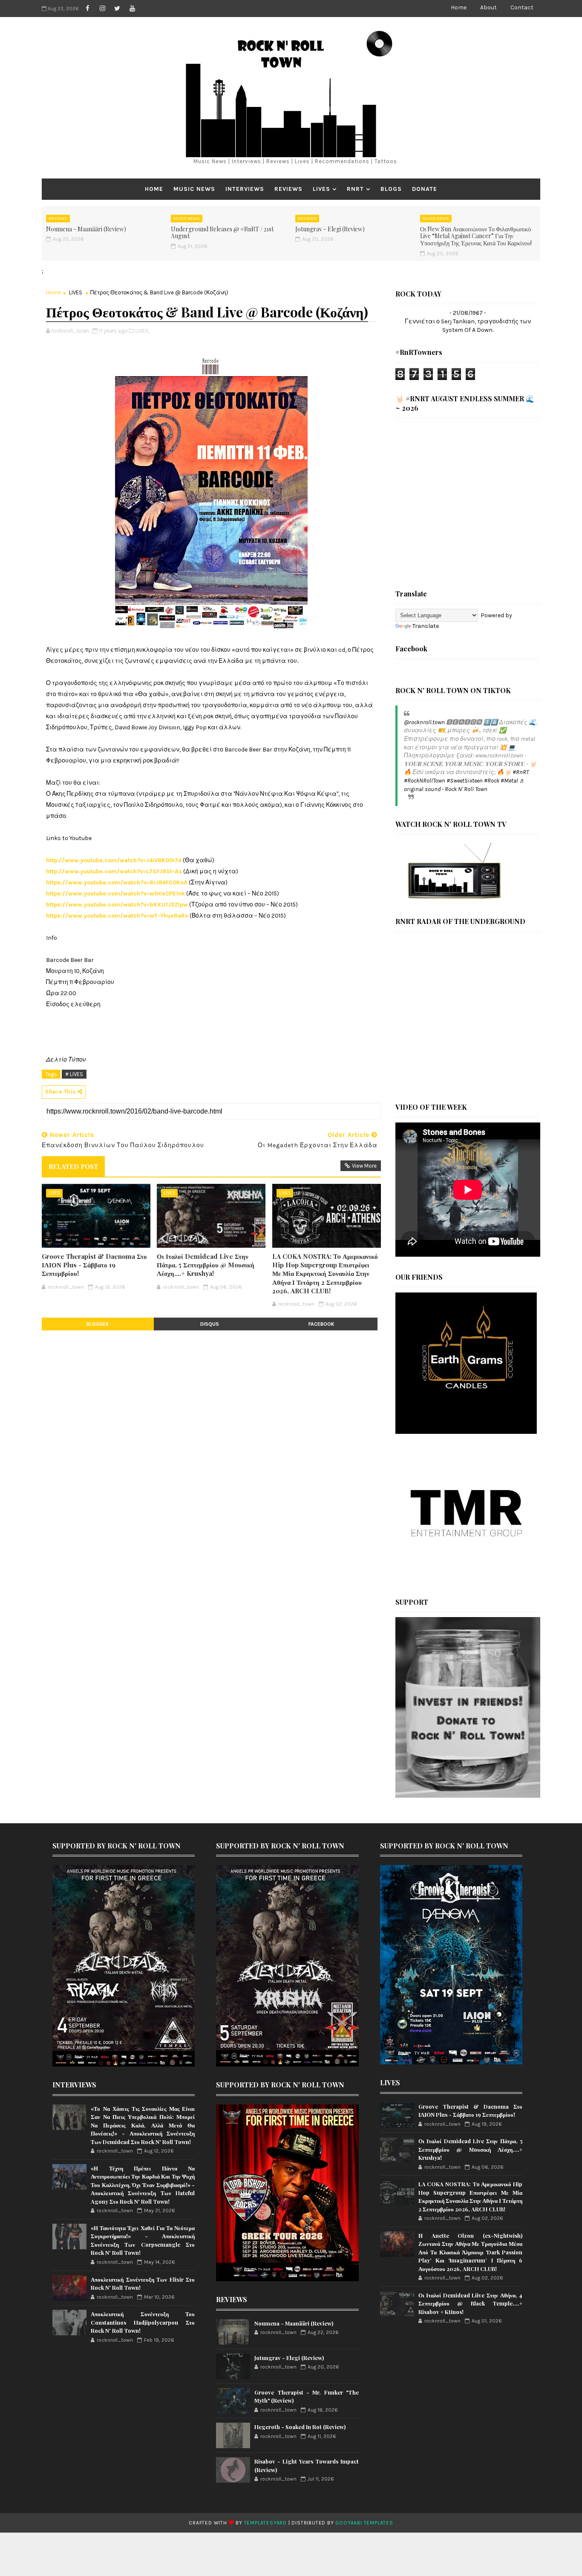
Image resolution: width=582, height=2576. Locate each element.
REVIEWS (288, 189)
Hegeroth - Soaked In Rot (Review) (300, 2427)
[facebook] (87, 9)
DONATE (425, 189)
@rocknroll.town (424, 722)
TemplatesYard (265, 2523)
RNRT (355, 189)
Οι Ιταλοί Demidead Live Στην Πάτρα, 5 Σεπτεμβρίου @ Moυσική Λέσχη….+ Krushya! (206, 1265)
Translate (426, 626)
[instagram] (102, 9)
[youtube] (132, 9)
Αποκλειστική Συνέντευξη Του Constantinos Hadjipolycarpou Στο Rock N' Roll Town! (143, 2322)
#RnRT (521, 772)
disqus (210, 1324)
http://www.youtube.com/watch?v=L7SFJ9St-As (114, 871)
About (488, 7)
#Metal (509, 781)
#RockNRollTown (425, 781)
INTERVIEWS (245, 189)
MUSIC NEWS (194, 189)
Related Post (73, 1166)
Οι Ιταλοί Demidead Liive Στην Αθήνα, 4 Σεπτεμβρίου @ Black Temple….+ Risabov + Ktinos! (470, 2303)
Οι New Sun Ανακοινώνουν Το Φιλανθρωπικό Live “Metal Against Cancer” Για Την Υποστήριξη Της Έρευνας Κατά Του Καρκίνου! (476, 236)
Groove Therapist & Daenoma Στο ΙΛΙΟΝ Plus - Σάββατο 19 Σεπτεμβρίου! (94, 1265)
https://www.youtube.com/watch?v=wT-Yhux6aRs (117, 916)
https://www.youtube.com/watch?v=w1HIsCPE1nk (115, 894)
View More (364, 1166)
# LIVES (74, 1074)
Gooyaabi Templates (364, 2523)
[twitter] (117, 9)
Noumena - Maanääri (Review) (86, 229)
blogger (98, 1324)
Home (459, 7)
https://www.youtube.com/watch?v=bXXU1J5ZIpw (117, 905)
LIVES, (143, 331)
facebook (321, 1324)
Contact (522, 7)
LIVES (321, 189)
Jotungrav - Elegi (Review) (330, 229)
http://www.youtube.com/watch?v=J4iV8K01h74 (114, 860)
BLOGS (391, 189)
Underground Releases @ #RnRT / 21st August (222, 233)
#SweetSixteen (465, 781)
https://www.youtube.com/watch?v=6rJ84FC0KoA (117, 882)
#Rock (492, 781)
